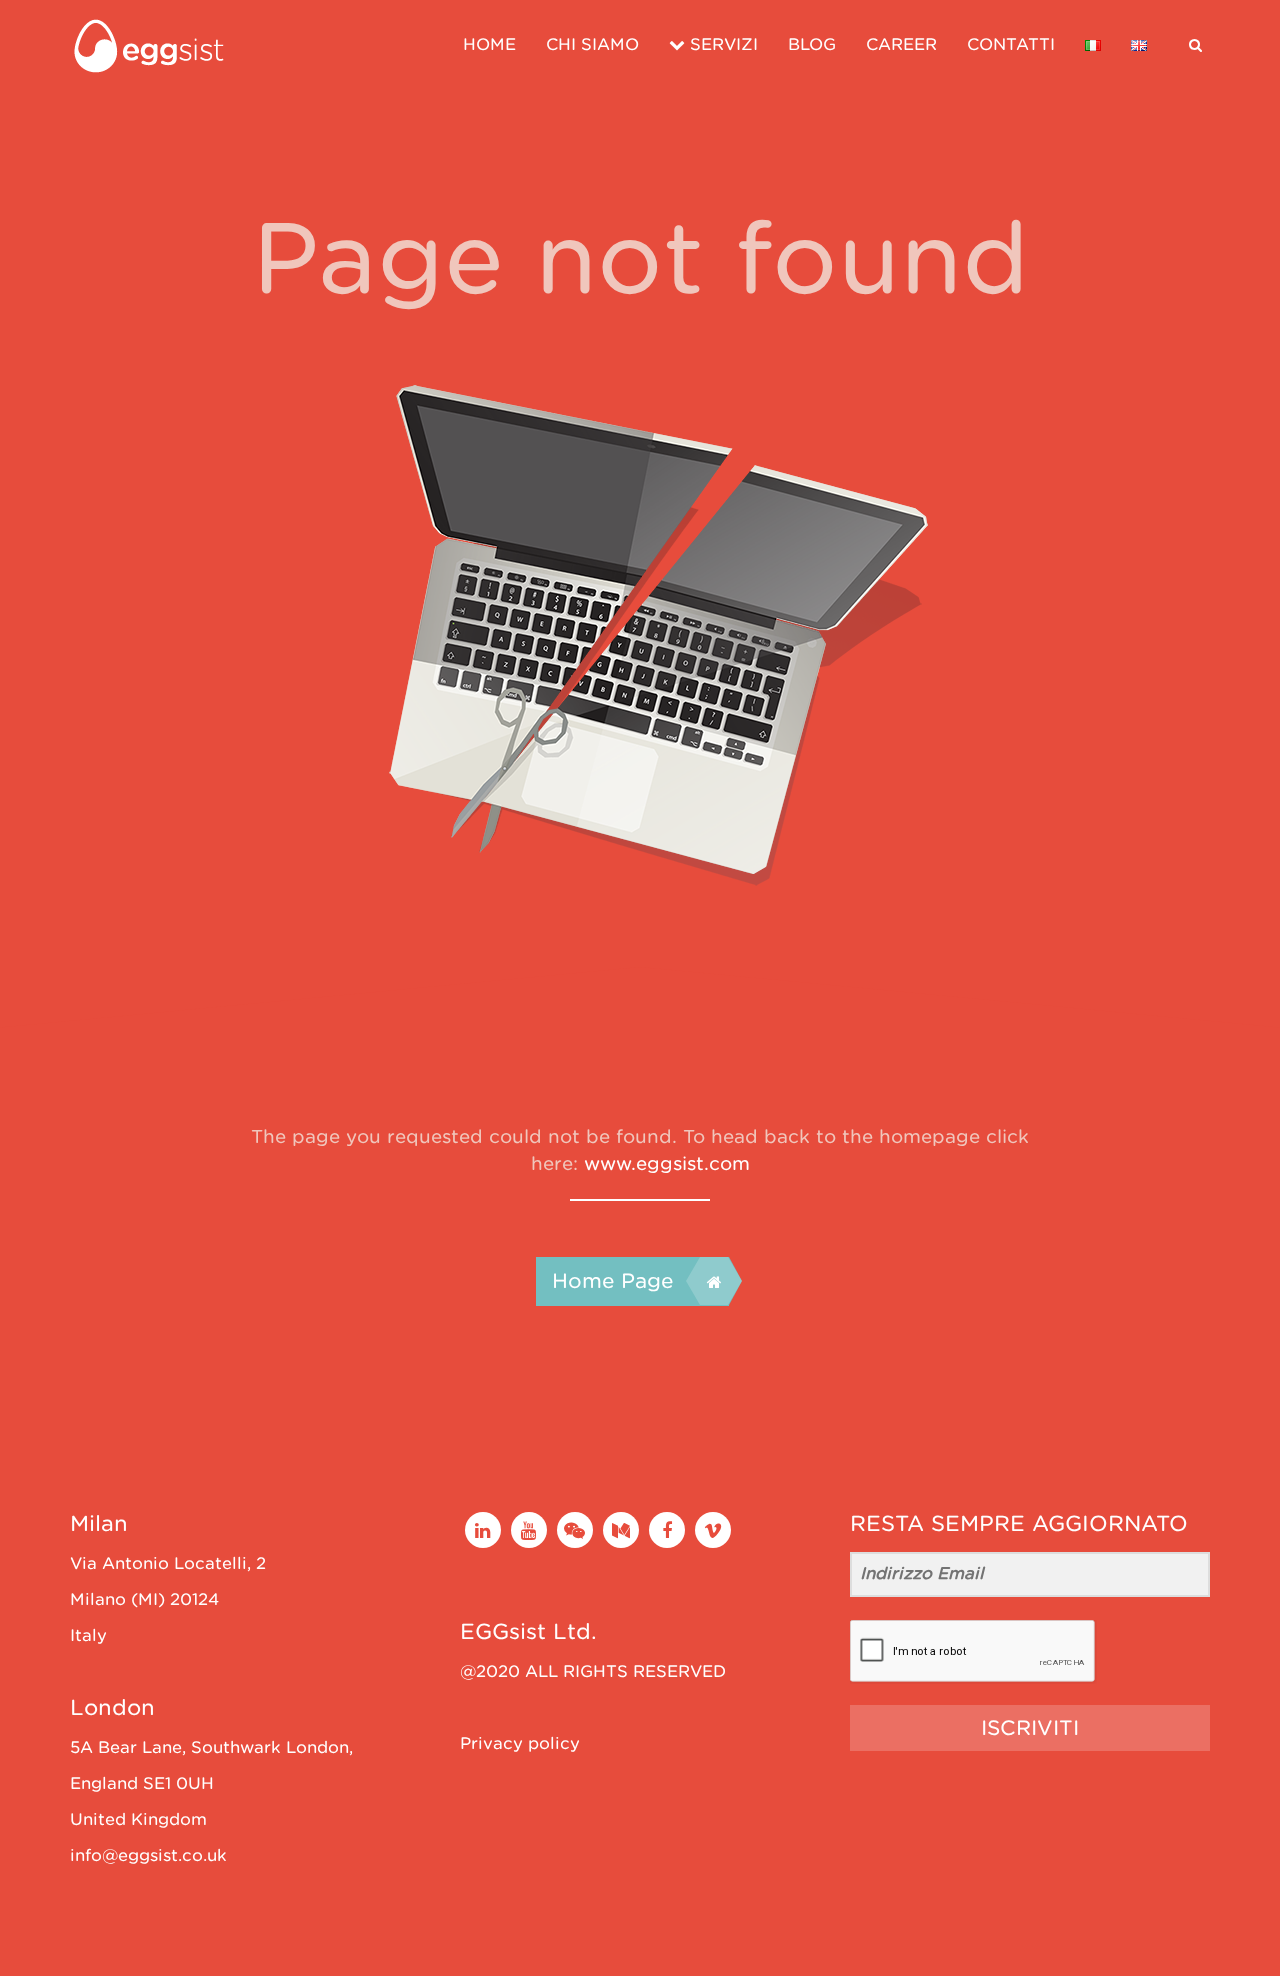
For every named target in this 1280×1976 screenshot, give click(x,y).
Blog (812, 44)
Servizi (721, 44)
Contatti (1011, 44)
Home (489, 44)
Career (901, 44)
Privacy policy (520, 1743)
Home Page (613, 1281)
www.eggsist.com (667, 1163)
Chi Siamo (592, 44)
